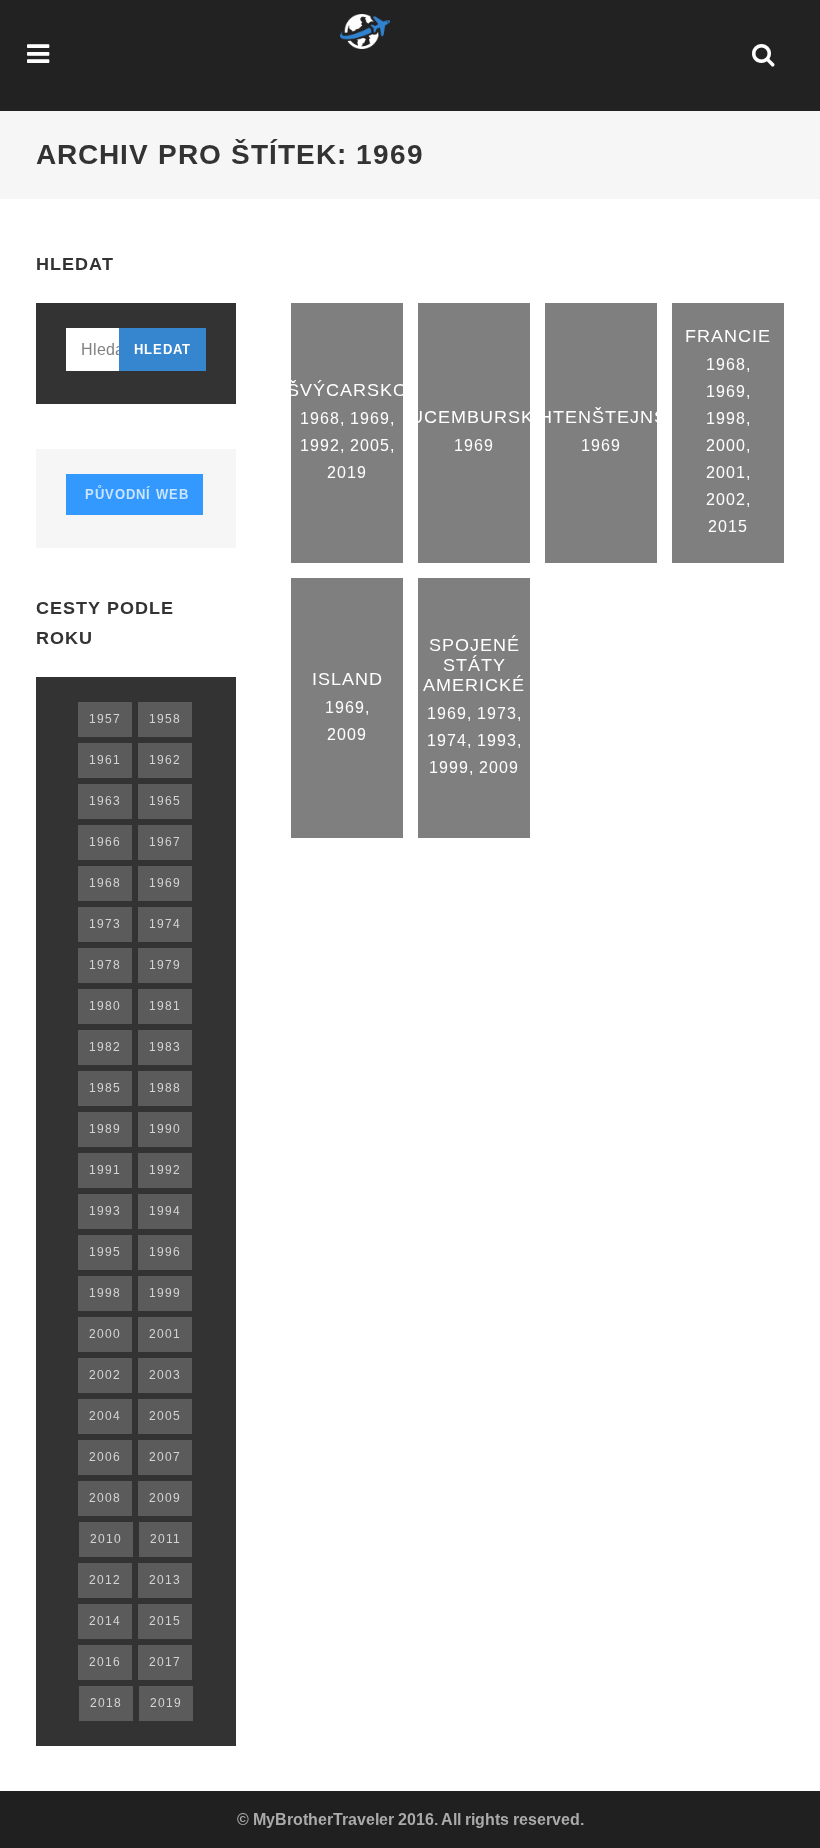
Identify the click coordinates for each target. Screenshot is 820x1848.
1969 (370, 418)
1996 (165, 1252)
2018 (106, 1703)
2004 (105, 1416)
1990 (165, 1129)
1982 (105, 1047)
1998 (726, 418)
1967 (165, 842)
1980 (105, 1006)
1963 (105, 801)
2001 (726, 472)
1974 (447, 740)
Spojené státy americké (474, 665)
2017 (165, 1662)
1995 (105, 1252)
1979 (165, 965)
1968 (320, 418)
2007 (165, 1457)
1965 (165, 801)
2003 (165, 1375)
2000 (726, 445)
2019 (347, 472)
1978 (105, 965)
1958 (165, 719)
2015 (728, 526)
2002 (726, 499)
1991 (105, 1170)
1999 (449, 767)
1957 (105, 719)
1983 (165, 1047)
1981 (165, 1006)
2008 (105, 1498)
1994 (165, 1211)
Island (347, 679)
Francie (728, 336)
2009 (347, 734)
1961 (105, 760)
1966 (105, 842)
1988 (165, 1088)
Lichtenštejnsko (601, 417)
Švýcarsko (347, 390)
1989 (105, 1129)
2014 (105, 1621)
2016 (105, 1662)
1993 (497, 740)
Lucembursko (474, 417)
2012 (105, 1580)
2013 (165, 1580)
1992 (320, 445)
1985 (105, 1088)
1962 (165, 760)
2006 (105, 1457)
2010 (106, 1539)
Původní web (134, 494)
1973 (497, 713)
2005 (370, 445)
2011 (165, 1539)
